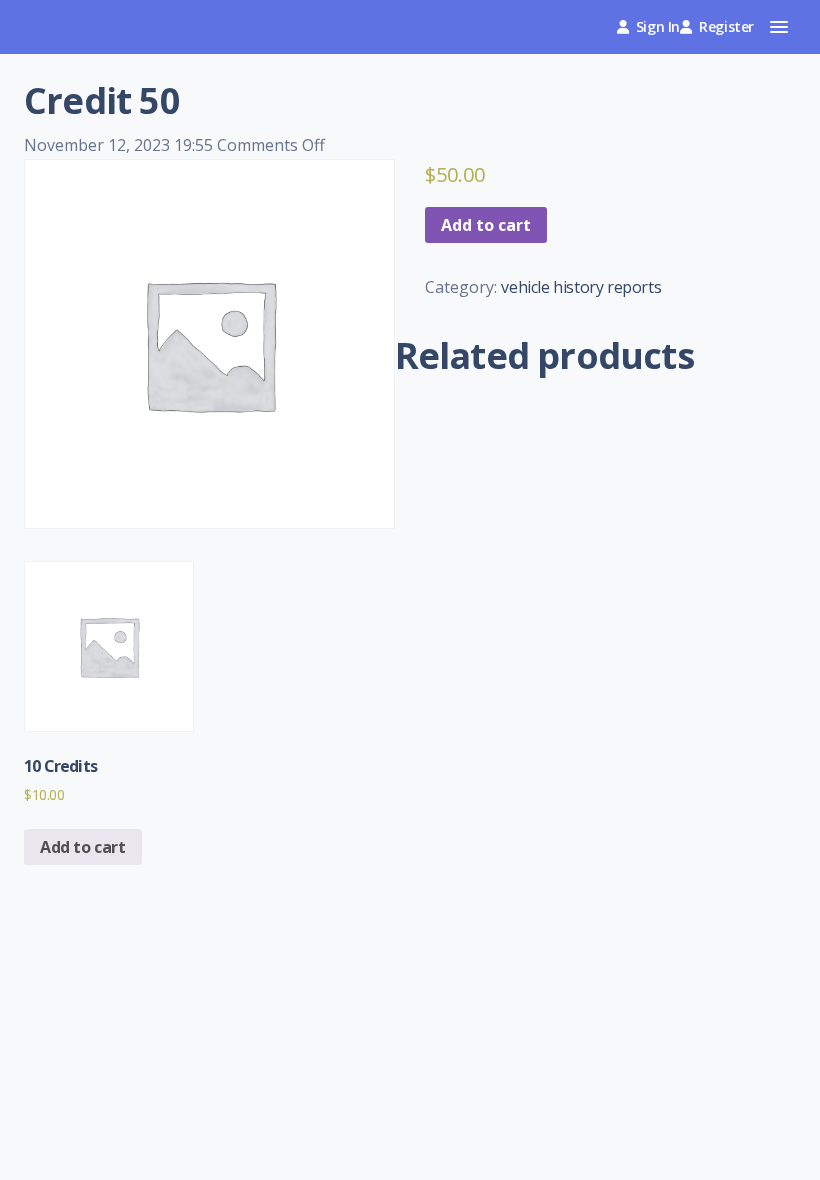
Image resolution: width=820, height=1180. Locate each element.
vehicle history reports (581, 287)
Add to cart (486, 225)
